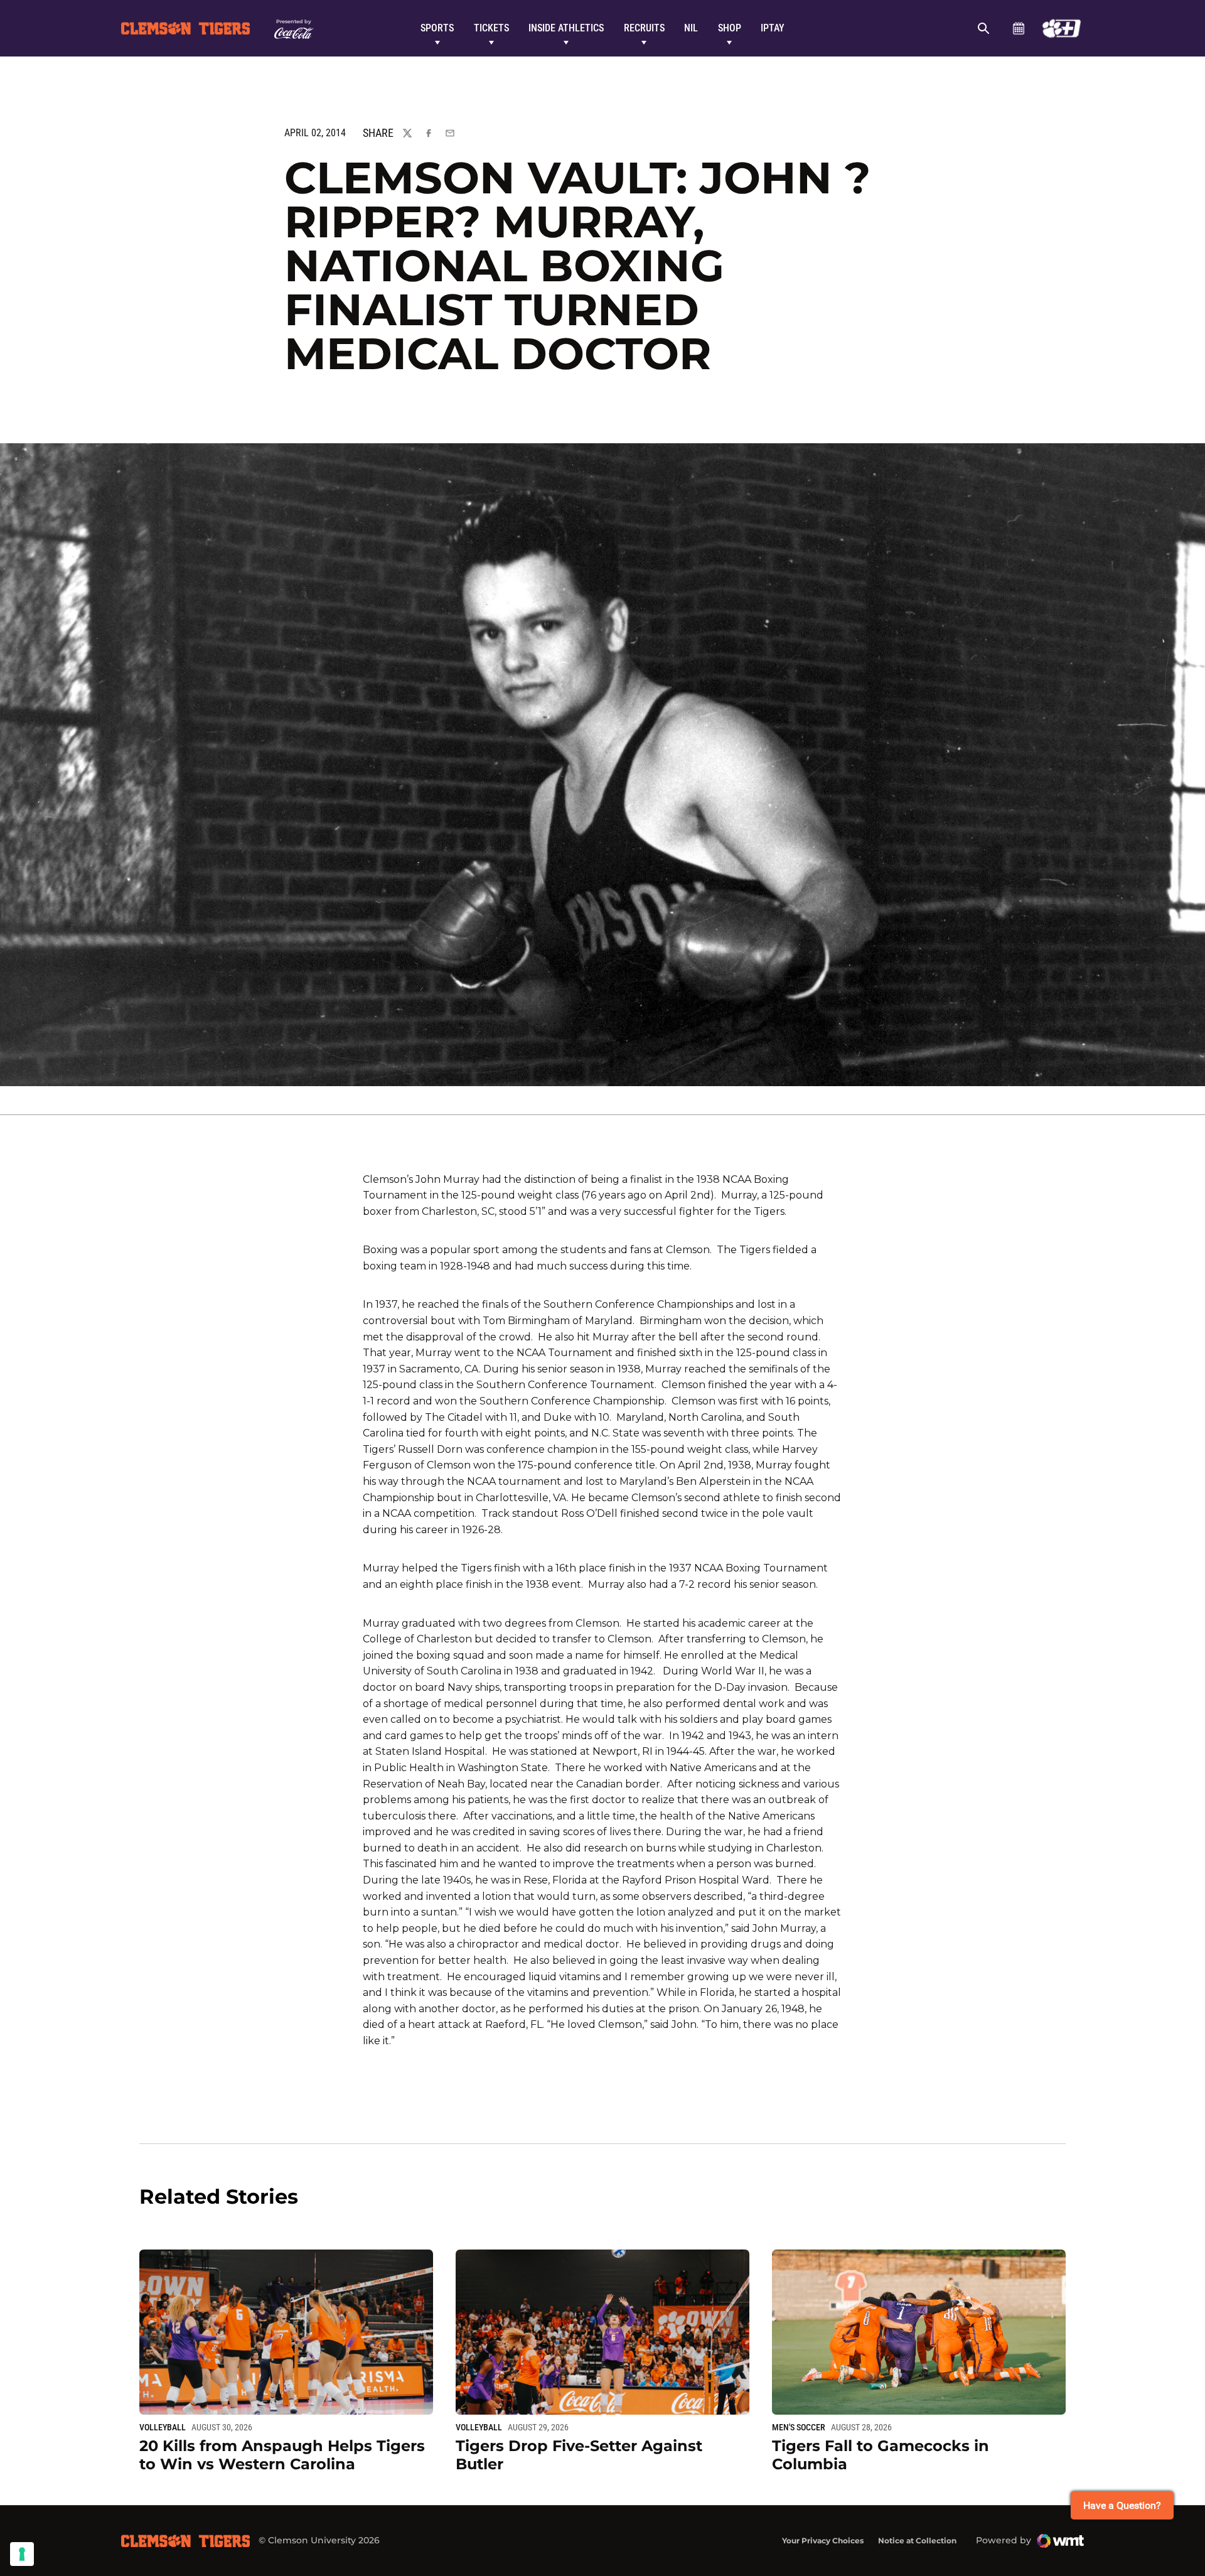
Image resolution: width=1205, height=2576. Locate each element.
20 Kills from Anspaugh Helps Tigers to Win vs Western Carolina (282, 2455)
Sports (437, 28)
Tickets (491, 28)
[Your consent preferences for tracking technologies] (22, 2554)
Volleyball (163, 2427)
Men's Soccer (799, 2427)
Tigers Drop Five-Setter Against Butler (579, 2455)
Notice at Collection (917, 2541)
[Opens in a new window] (1062, 28)
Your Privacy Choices (823, 2541)
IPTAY (773, 28)
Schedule (1018, 28)
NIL (691, 28)
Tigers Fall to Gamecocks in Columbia (881, 2455)
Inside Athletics (566, 28)
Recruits (644, 28)
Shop (730, 28)
